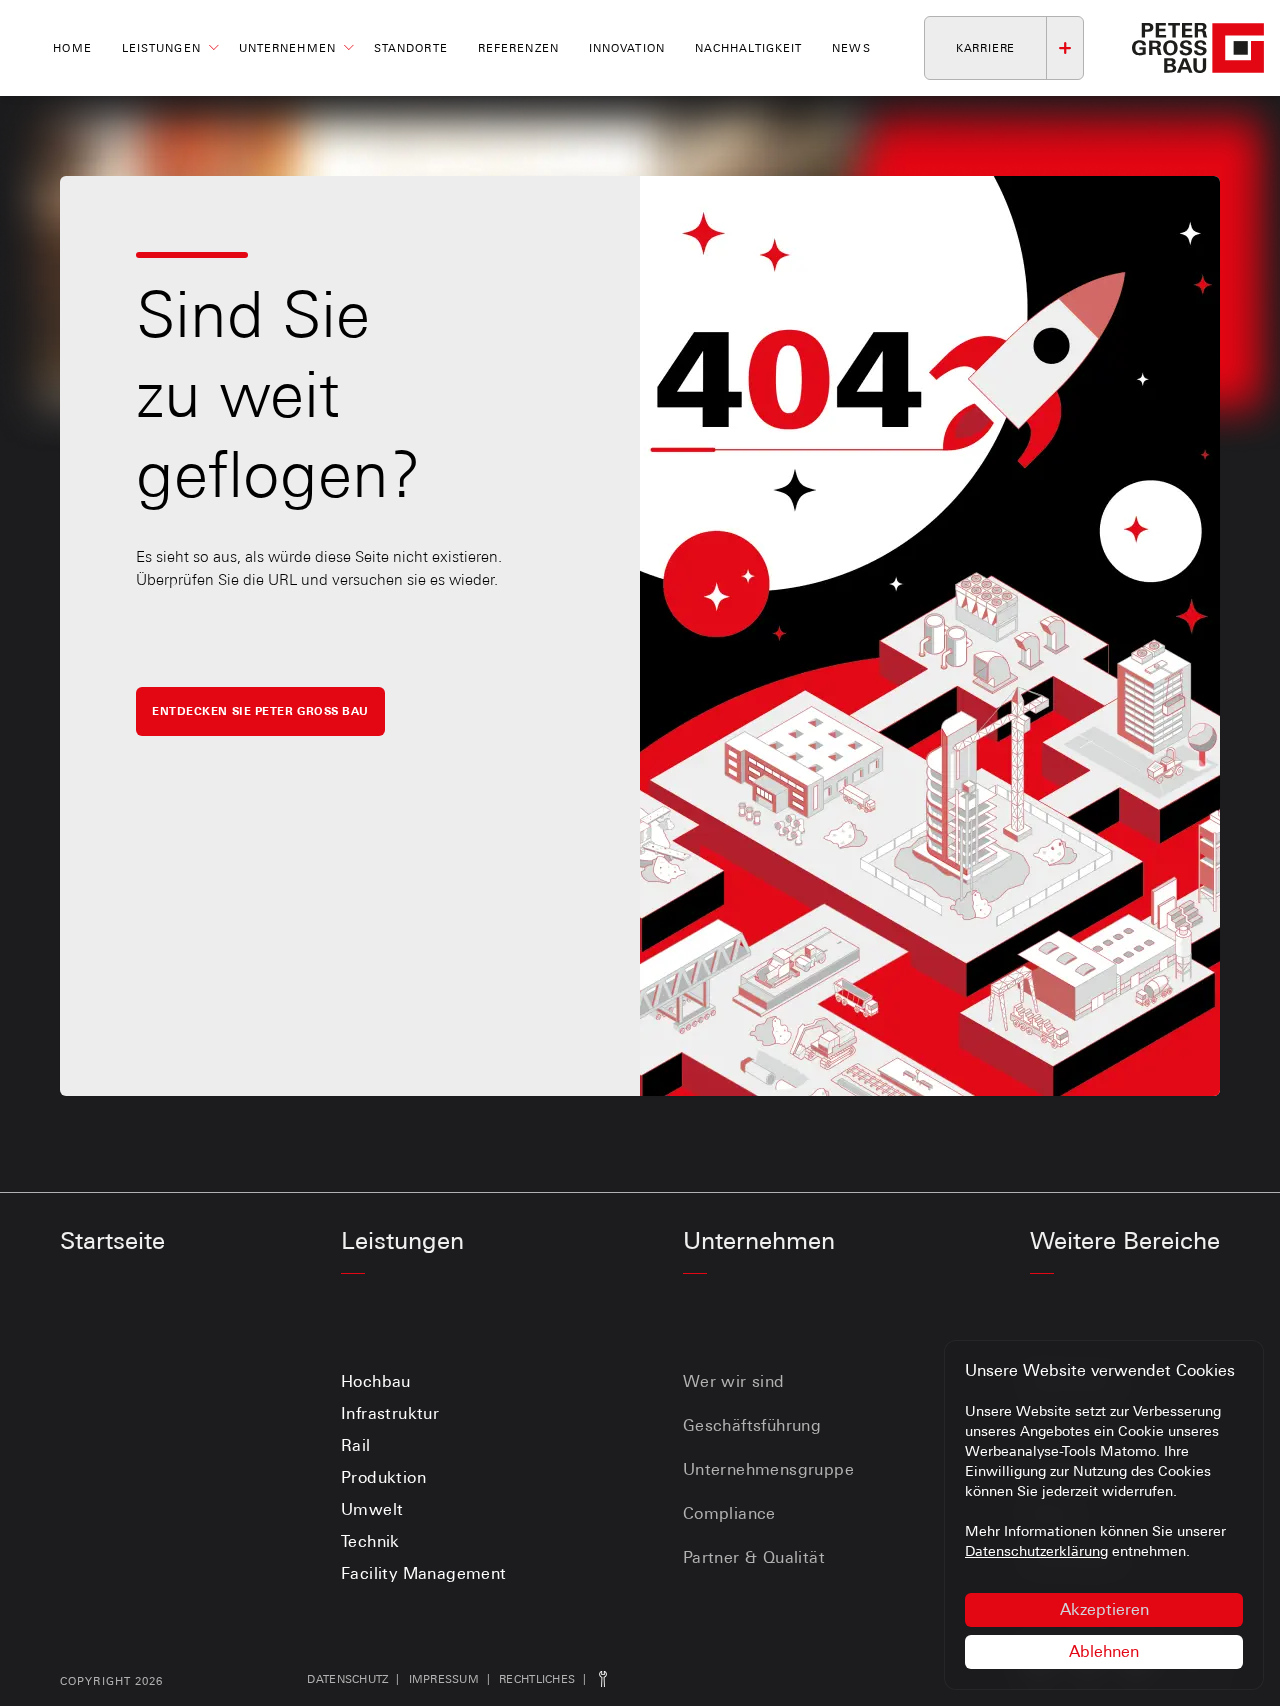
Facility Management (424, 1573)
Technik (370, 1541)
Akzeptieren (1104, 1609)
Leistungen (161, 48)
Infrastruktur (390, 1413)
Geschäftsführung (752, 1425)
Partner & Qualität (754, 1557)
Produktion (383, 1477)
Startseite (112, 1240)
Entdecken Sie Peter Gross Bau (260, 711)
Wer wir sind (734, 1381)
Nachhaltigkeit (748, 48)
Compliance (729, 1513)
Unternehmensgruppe (768, 1469)
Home (72, 48)
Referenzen (518, 48)
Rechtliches (537, 1679)
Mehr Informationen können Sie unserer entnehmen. (1095, 1541)
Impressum (444, 1679)
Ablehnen (1104, 1651)
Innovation (627, 48)
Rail (356, 1445)
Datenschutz (347, 1679)
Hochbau (376, 1381)
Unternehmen (287, 48)
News (851, 48)
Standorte (411, 48)
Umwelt (372, 1509)
